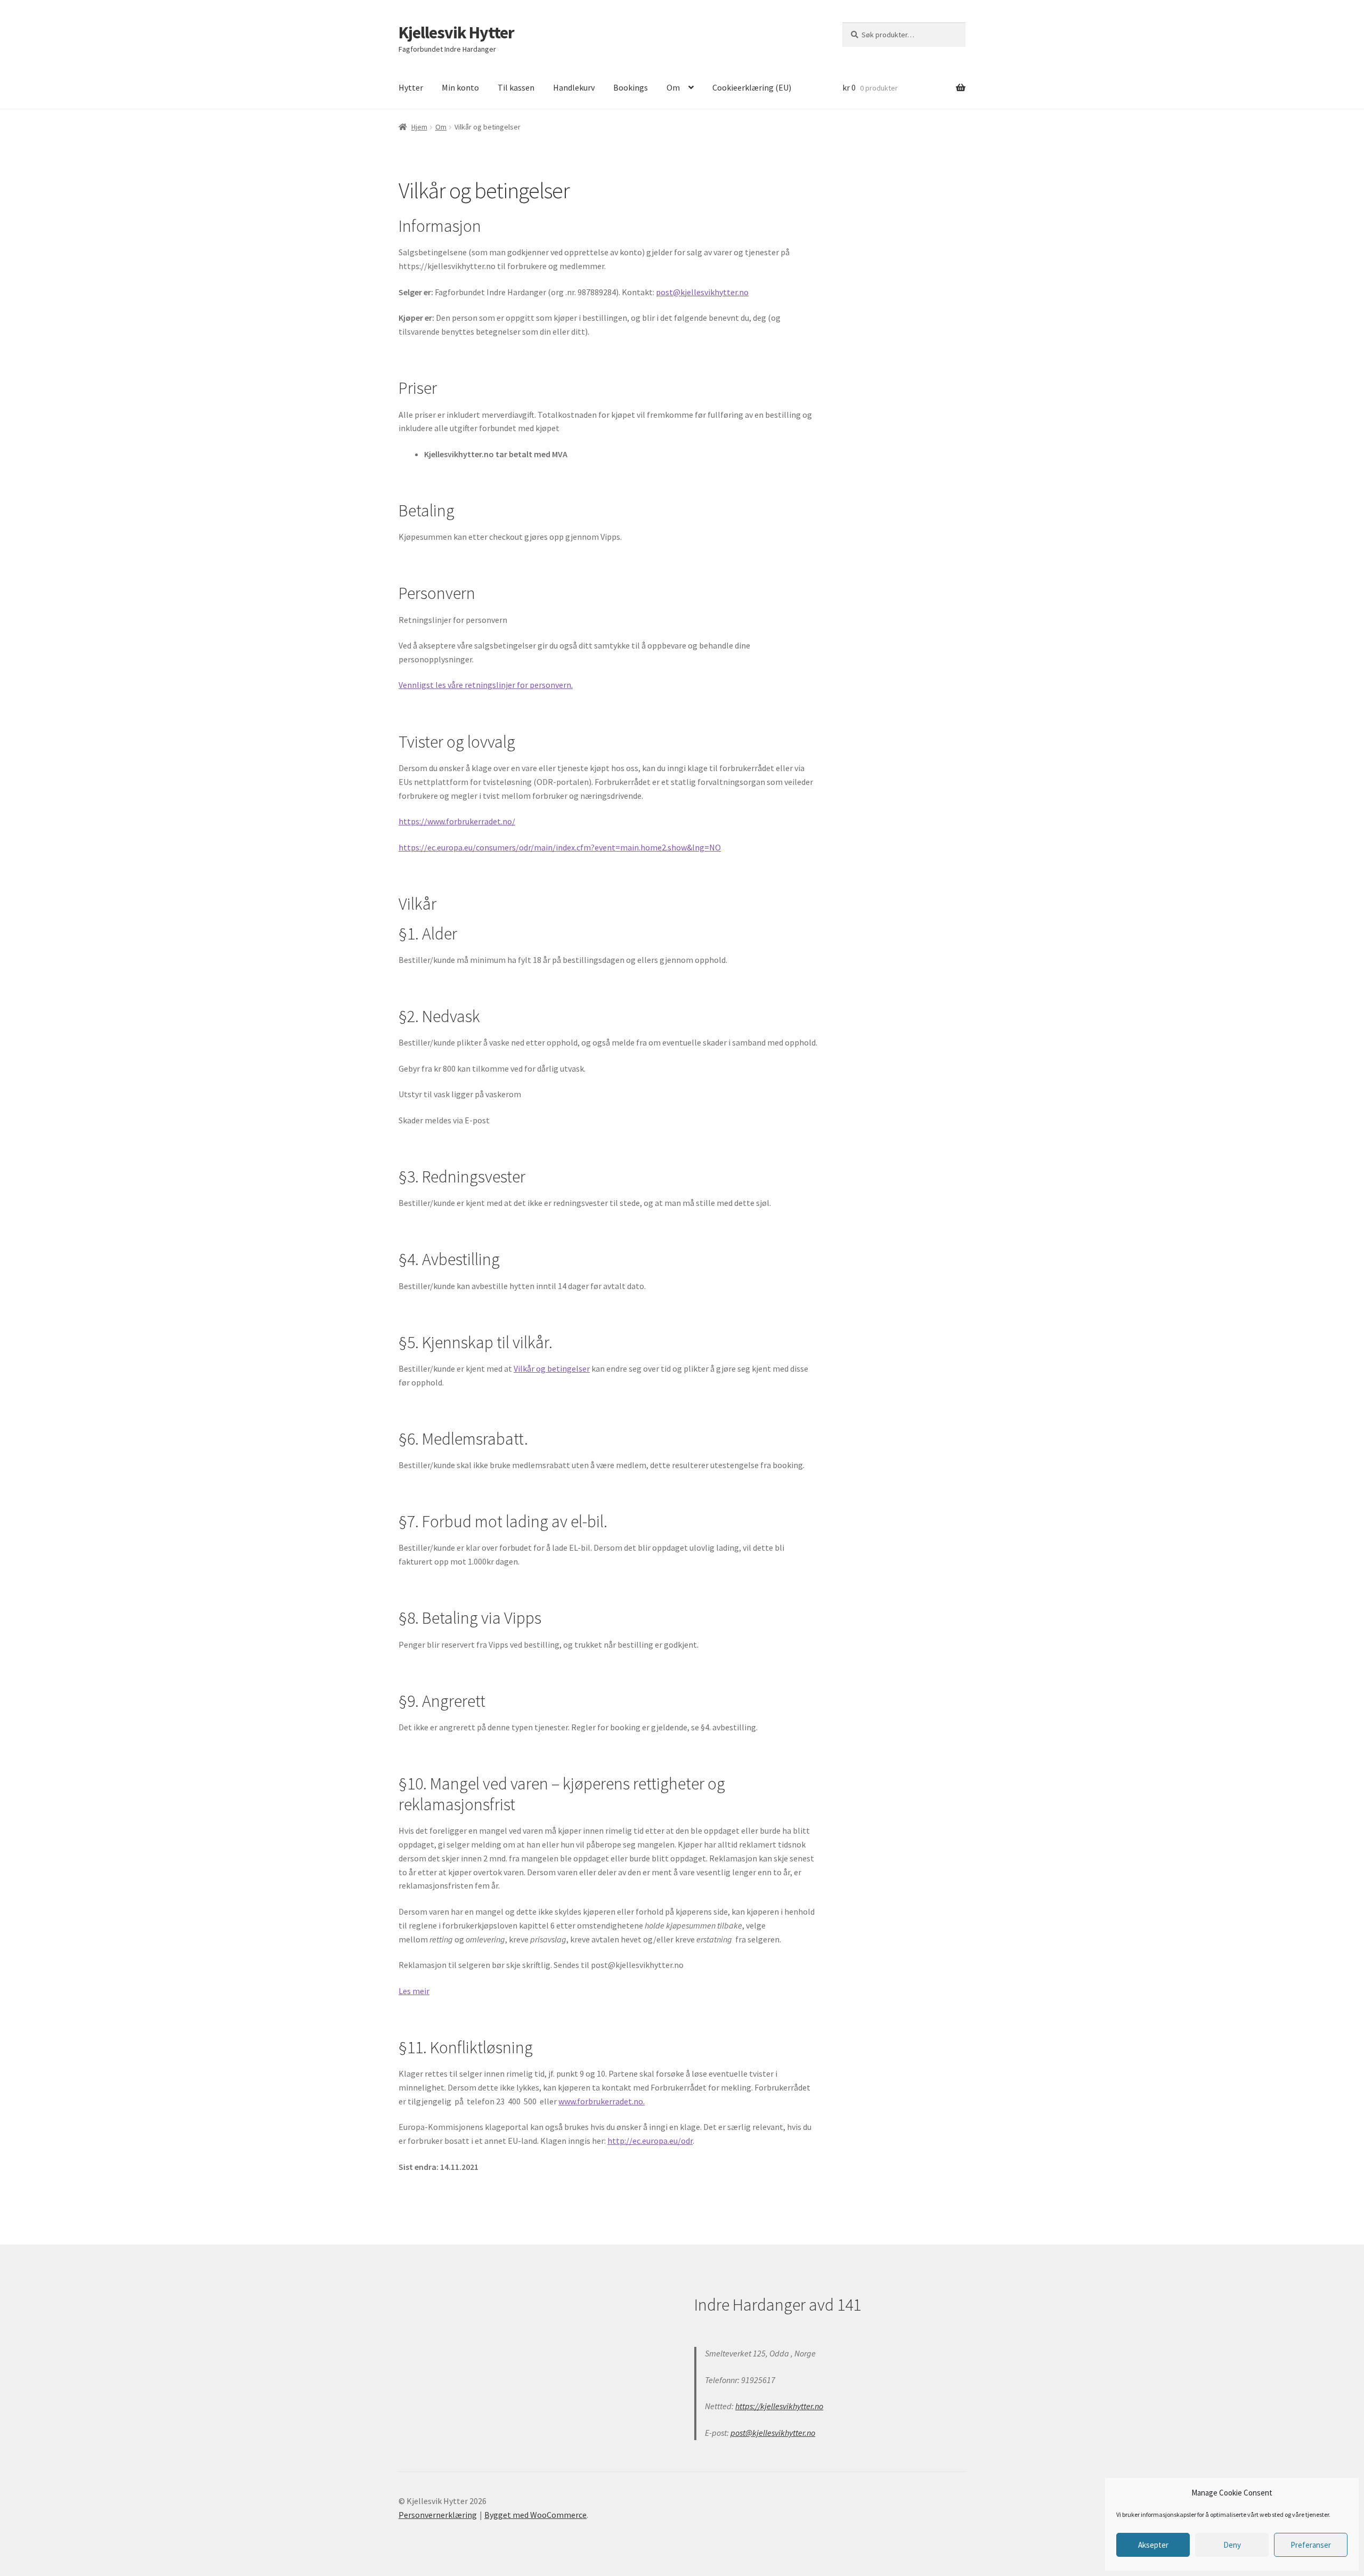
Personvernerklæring (438, 2515)
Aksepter (1153, 2545)
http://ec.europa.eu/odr (650, 2141)
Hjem (419, 127)
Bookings (631, 87)
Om (673, 87)
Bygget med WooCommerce (535, 2515)
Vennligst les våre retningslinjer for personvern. (486, 685)
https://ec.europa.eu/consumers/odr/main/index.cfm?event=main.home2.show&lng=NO (560, 847)
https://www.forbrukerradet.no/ (457, 821)
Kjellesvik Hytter (456, 33)
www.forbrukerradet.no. (602, 2101)
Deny (1232, 2545)
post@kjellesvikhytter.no (702, 292)
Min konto (460, 87)
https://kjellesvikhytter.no (779, 2406)
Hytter (411, 87)
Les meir (414, 1991)
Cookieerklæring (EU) (752, 87)
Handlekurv (574, 87)
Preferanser (1311, 2545)
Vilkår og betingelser (552, 1368)
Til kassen (516, 87)
